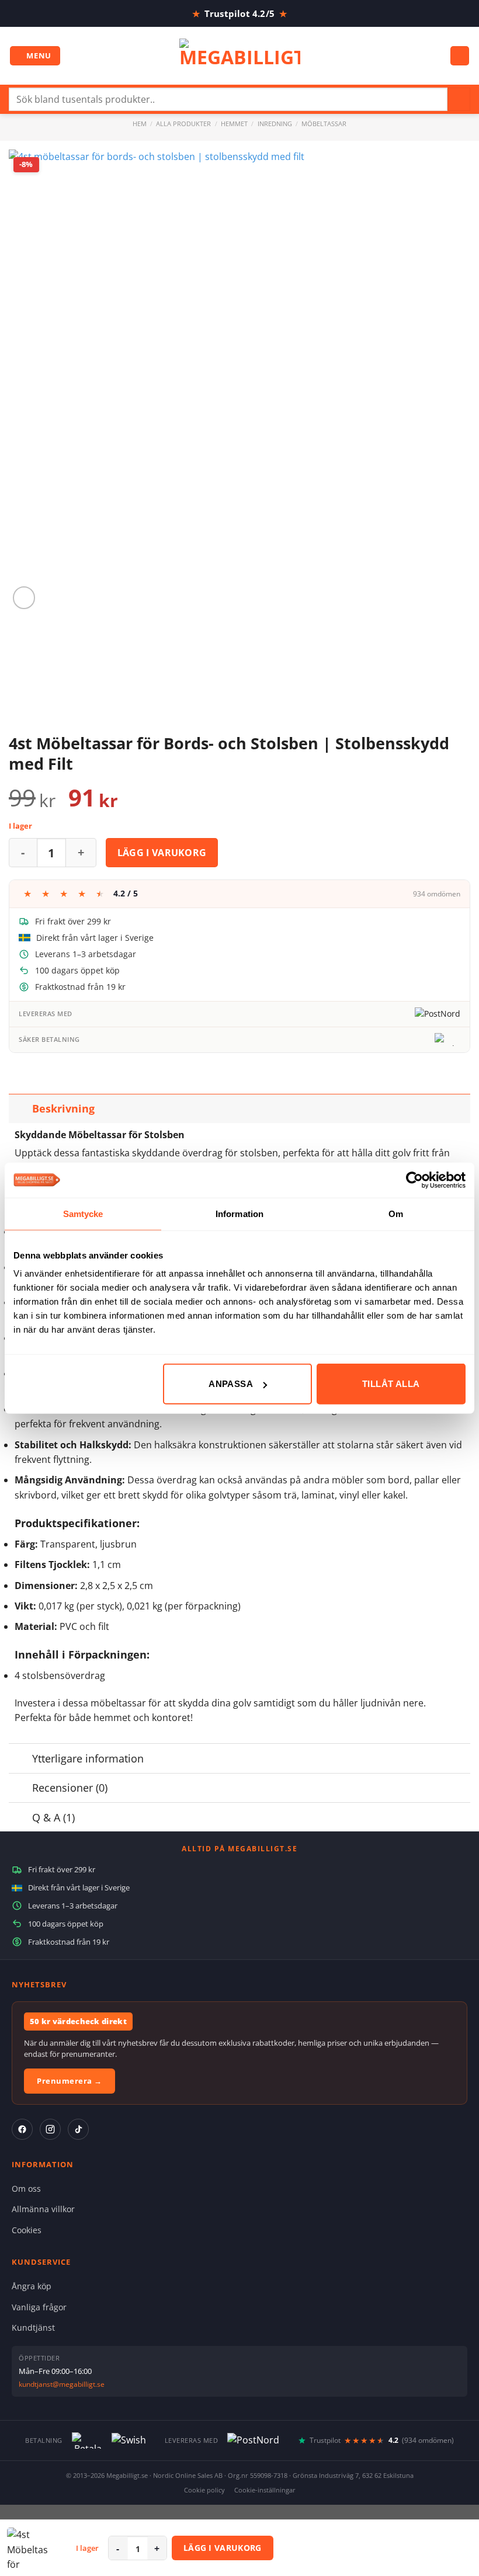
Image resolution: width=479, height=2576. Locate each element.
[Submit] (459, 99)
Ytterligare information (88, 1758)
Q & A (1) (53, 1817)
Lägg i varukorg (162, 853)
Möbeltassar (324, 124)
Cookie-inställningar (265, 2490)
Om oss (26, 2189)
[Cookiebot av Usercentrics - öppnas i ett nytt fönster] (414, 1180)
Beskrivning (63, 1108)
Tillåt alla (391, 1384)
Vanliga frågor (39, 2307)
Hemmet (234, 124)
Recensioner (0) (70, 1788)
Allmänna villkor (43, 2209)
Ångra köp (32, 2286)
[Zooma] (24, 598)
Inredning (275, 124)
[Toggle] (20, 1108)
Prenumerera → (70, 2081)
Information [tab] (239, 1213)
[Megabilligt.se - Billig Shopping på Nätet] (240, 56)
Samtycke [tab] (83, 1213)
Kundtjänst (33, 2328)
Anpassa (231, 1384)
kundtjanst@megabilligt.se (62, 2384)
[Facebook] (22, 2129)
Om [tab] (396, 1213)
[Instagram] (50, 2129)
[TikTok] (78, 2129)
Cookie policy (204, 2490)
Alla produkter (183, 124)
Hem (140, 124)
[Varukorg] (460, 56)
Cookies (27, 2230)
